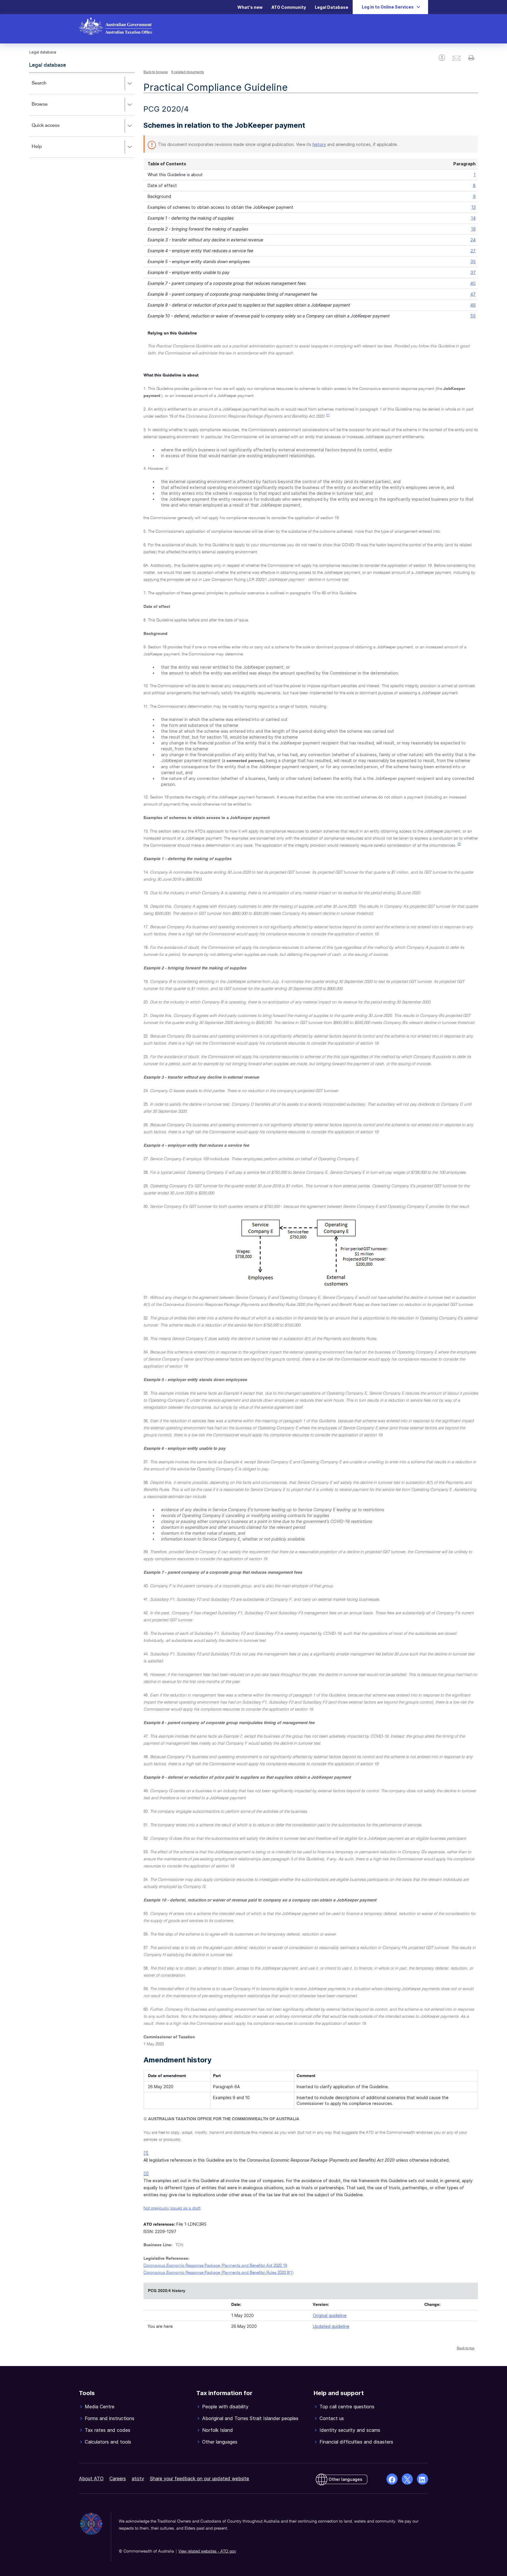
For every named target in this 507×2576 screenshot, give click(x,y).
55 (473, 316)
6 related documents (188, 72)
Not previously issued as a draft (172, 2208)
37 (473, 272)
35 (473, 262)
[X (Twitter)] (407, 2479)
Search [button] (48, 87)
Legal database (48, 65)
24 (473, 240)
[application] (82, 115)
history (319, 144)
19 (473, 229)
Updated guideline (331, 2326)
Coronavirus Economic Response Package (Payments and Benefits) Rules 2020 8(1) (218, 2273)
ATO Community (289, 7)
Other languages (345, 2479)
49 (473, 305)
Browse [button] (48, 109)
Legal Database (332, 7)
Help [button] (45, 151)
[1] (328, 415)
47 (473, 294)
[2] (459, 844)
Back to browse (156, 72)
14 (473, 218)
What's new (250, 7)
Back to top (466, 2348)
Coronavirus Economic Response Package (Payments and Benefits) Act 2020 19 (215, 2266)
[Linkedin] (422, 2479)
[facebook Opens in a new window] (392, 2479)
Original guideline (330, 2315)
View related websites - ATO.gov (207, 2551)
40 (473, 283)
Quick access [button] (54, 130)
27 (473, 251)
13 (473, 207)
